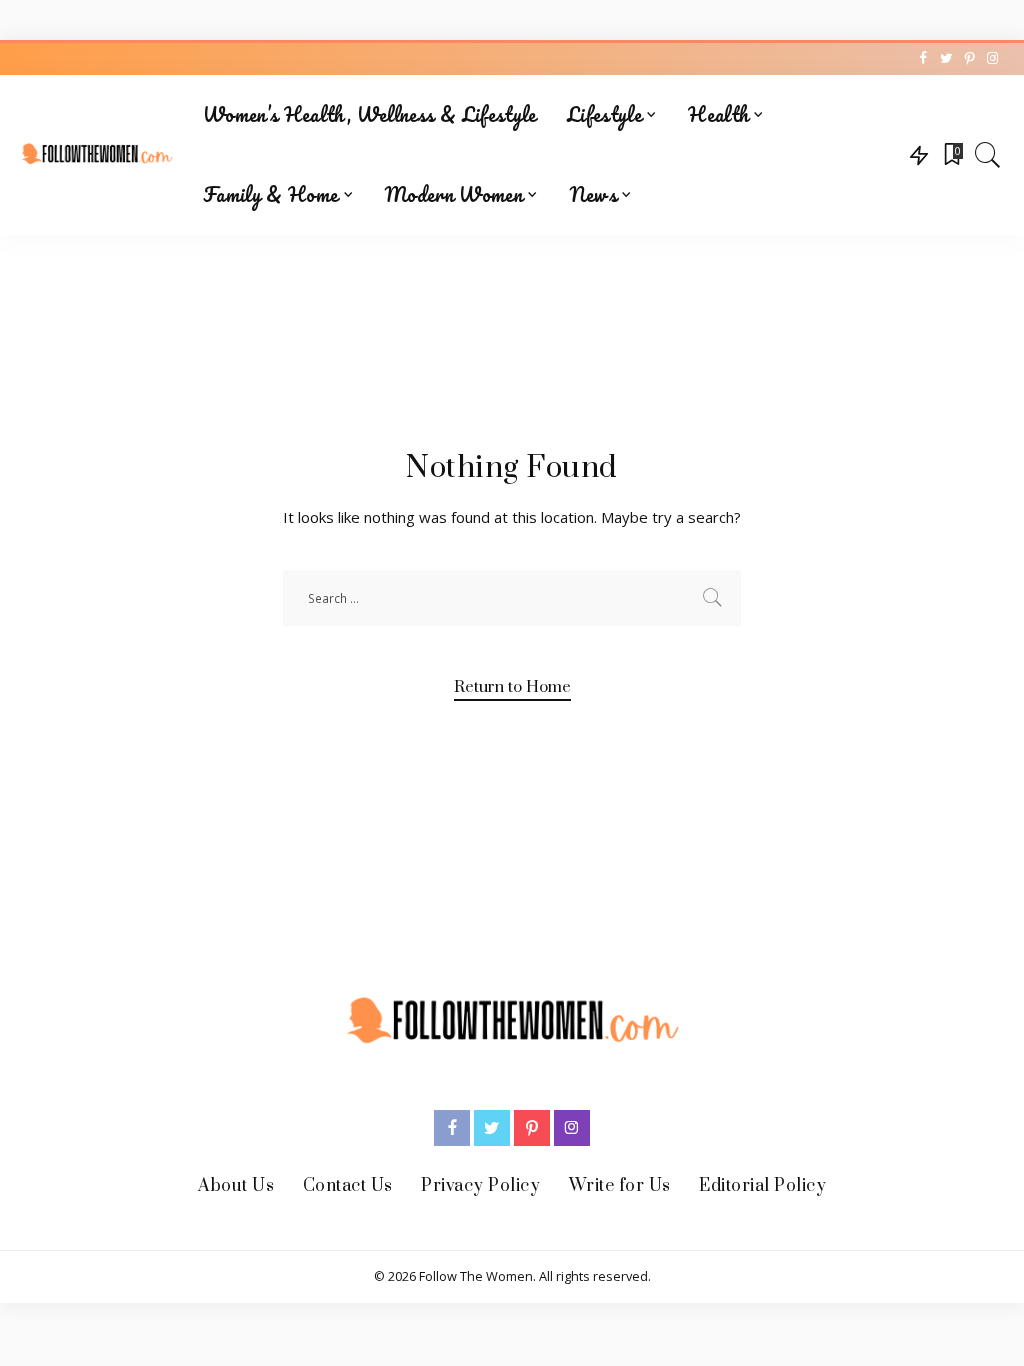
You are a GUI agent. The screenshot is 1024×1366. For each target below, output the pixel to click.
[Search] (988, 155)
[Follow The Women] (96, 155)
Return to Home (512, 687)
